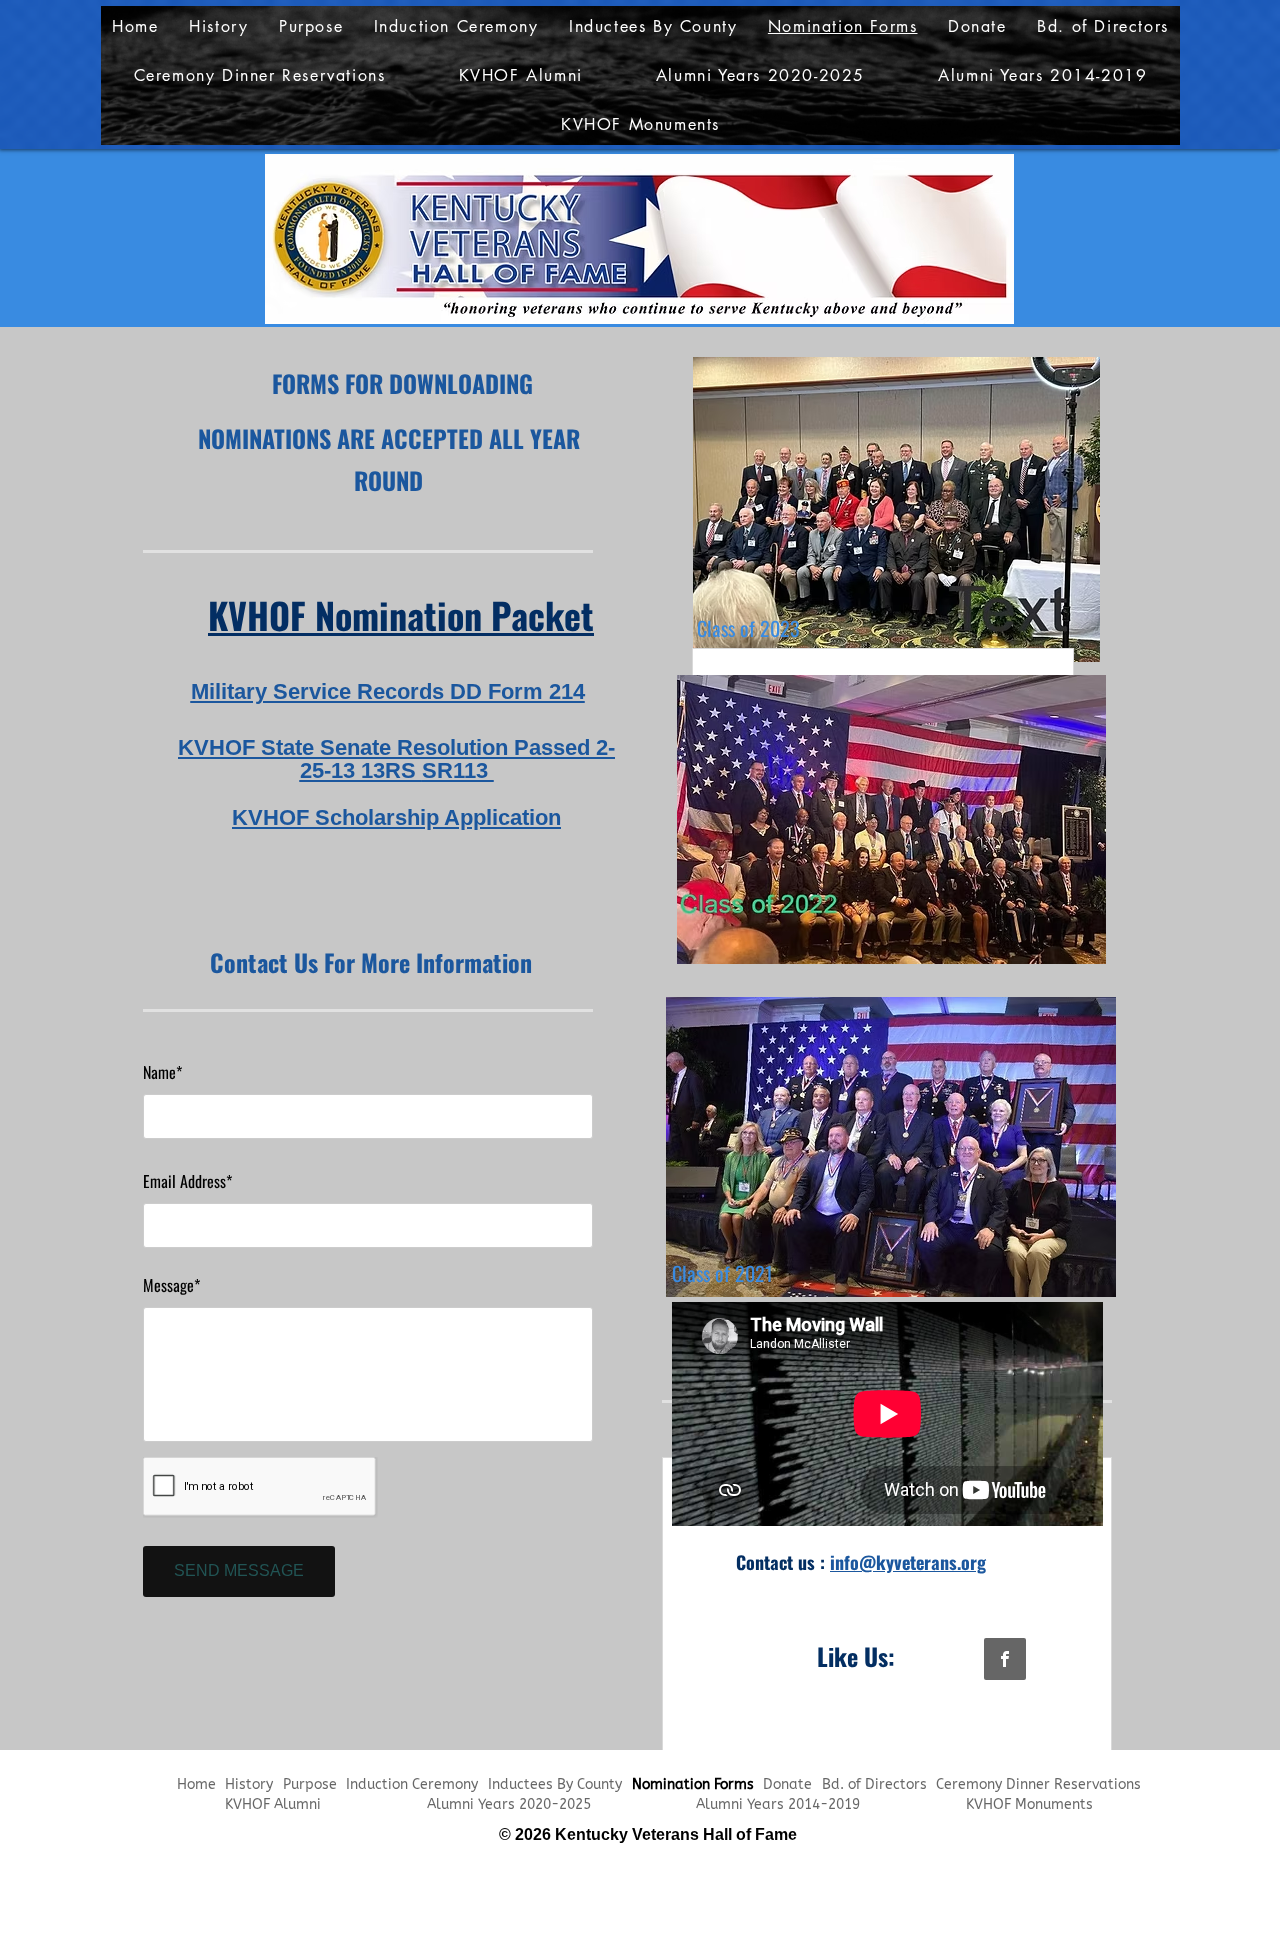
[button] (760, 75)
